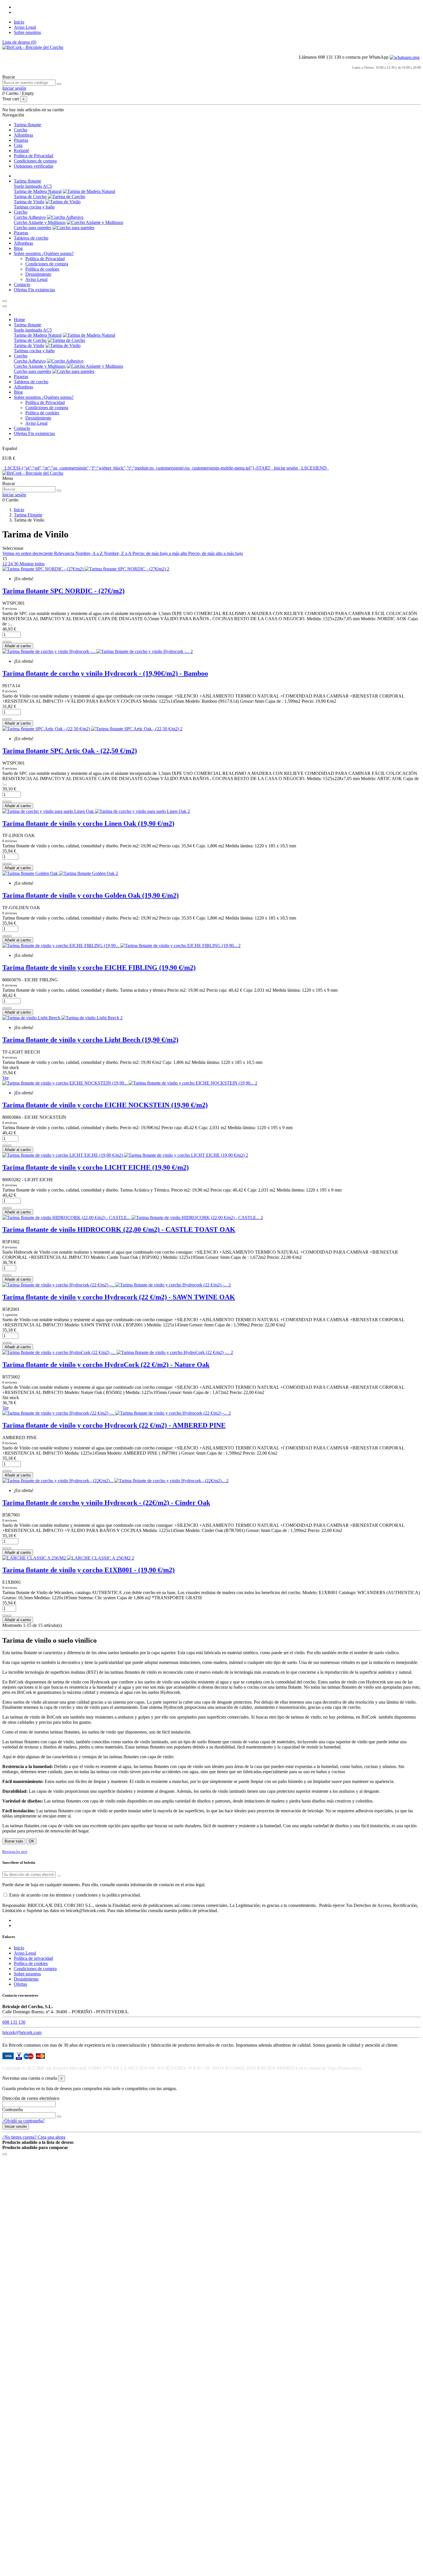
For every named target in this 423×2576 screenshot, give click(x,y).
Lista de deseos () (19, 42)
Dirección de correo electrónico (31, 2098)
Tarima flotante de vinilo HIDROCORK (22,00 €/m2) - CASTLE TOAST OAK (119, 1229)
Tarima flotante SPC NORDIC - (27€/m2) (63, 591)
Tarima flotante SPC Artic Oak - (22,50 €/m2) (70, 751)
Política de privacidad (33, 1958)
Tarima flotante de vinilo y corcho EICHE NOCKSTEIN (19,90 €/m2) (105, 1105)
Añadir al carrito (18, 646)
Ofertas (20, 1984)
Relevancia (65, 553)
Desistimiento (26, 1979)
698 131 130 (14, 2022)
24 (11, 564)
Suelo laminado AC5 (33, 186)
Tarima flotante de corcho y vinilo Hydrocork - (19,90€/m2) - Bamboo (105, 673)
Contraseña (13, 2109)
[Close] (5, 306)
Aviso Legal (25, 27)
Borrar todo (14, 1841)
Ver (5, 1078)
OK (32, 1841)
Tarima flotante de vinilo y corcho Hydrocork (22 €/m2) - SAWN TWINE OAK (119, 1297)
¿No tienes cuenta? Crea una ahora (34, 2137)
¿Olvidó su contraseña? (23, 2121)
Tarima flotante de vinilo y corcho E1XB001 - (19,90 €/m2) (88, 1570)
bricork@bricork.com (22, 2032)
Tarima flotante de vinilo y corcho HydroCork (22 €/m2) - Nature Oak (106, 1365)
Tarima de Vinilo (29, 202)
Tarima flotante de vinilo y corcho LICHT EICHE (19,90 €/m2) (96, 1167)
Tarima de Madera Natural (38, 191)
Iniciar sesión (16, 2126)
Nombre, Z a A (118, 553)
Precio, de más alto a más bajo (216, 553)
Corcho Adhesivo (30, 217)
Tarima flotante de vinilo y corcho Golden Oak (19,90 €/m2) (90, 895)
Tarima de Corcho (30, 197)
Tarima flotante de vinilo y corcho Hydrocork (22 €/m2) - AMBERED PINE (114, 1425)
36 (17, 564)
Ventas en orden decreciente (28, 553)
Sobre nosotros (27, 32)
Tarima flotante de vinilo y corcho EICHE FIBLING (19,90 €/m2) (99, 968)
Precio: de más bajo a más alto (160, 553)
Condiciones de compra (47, 264)
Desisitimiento (38, 274)
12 (5, 564)
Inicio (19, 22)
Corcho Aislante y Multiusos (40, 222)
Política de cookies (42, 269)
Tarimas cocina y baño (34, 207)
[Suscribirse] (59, 1876)
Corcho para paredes (33, 228)
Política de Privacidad (45, 259)
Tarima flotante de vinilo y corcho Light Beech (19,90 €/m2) (90, 1040)
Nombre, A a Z (90, 553)
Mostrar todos (32, 564)
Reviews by (15, 1852)
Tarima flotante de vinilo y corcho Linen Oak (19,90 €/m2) (88, 823)
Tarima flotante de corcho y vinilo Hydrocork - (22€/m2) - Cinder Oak (106, 1503)
